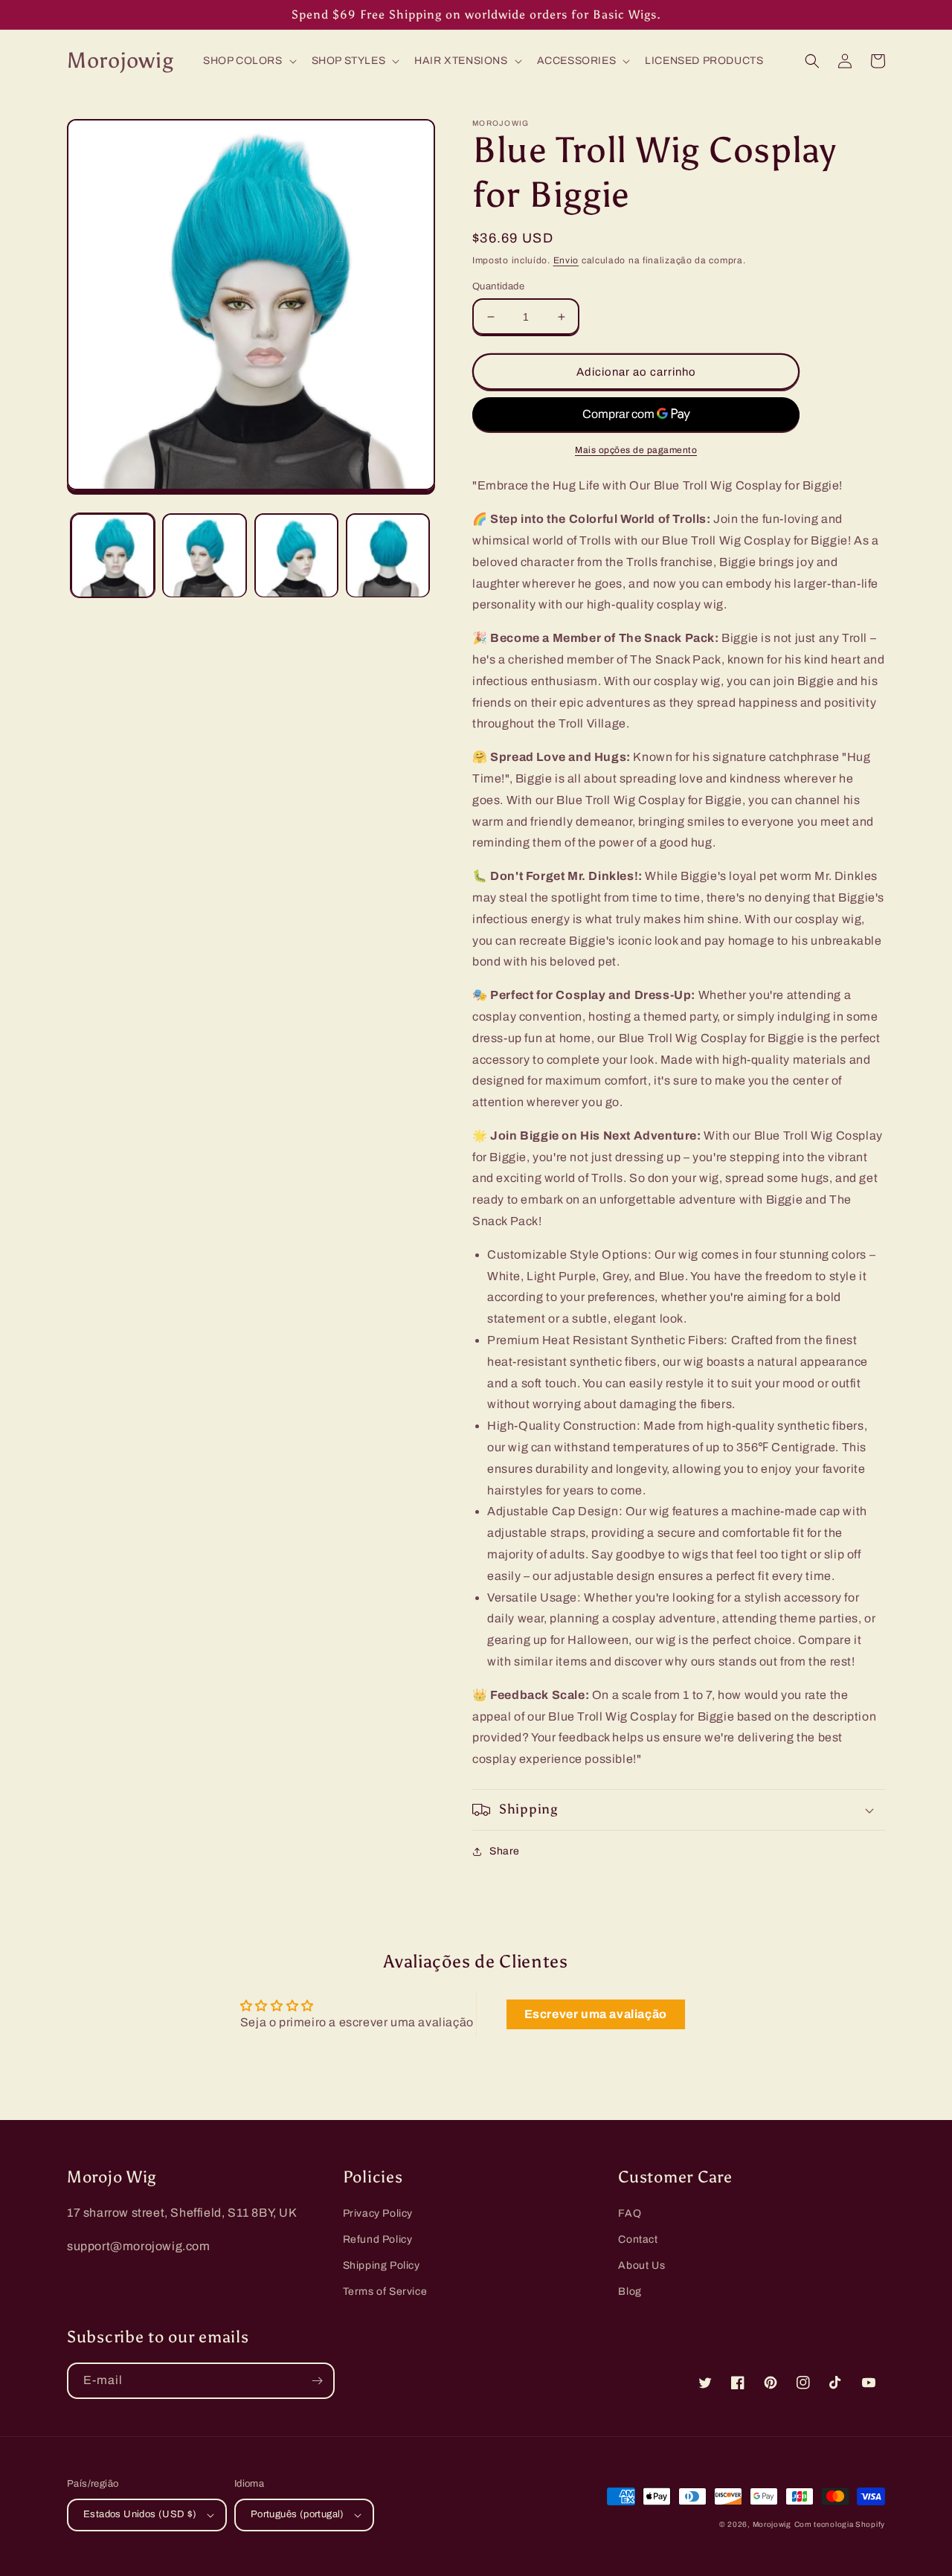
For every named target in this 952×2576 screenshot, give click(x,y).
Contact (638, 2239)
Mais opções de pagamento (636, 450)
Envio (566, 260)
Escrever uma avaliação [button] (596, 2014)
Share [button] (505, 1851)
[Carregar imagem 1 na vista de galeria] (113, 555)
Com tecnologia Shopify (840, 2524)
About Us (641, 2265)
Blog (630, 2291)
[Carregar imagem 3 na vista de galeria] (296, 555)
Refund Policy (378, 2239)
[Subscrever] (317, 2381)
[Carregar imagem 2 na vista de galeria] (204, 555)
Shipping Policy (382, 2265)
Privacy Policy (378, 2213)
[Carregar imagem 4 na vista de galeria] (388, 555)
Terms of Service (385, 2291)
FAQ (630, 2213)
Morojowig (772, 2524)
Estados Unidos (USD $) (140, 2514)
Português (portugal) (297, 2514)
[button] (248, 61)
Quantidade (498, 286)
